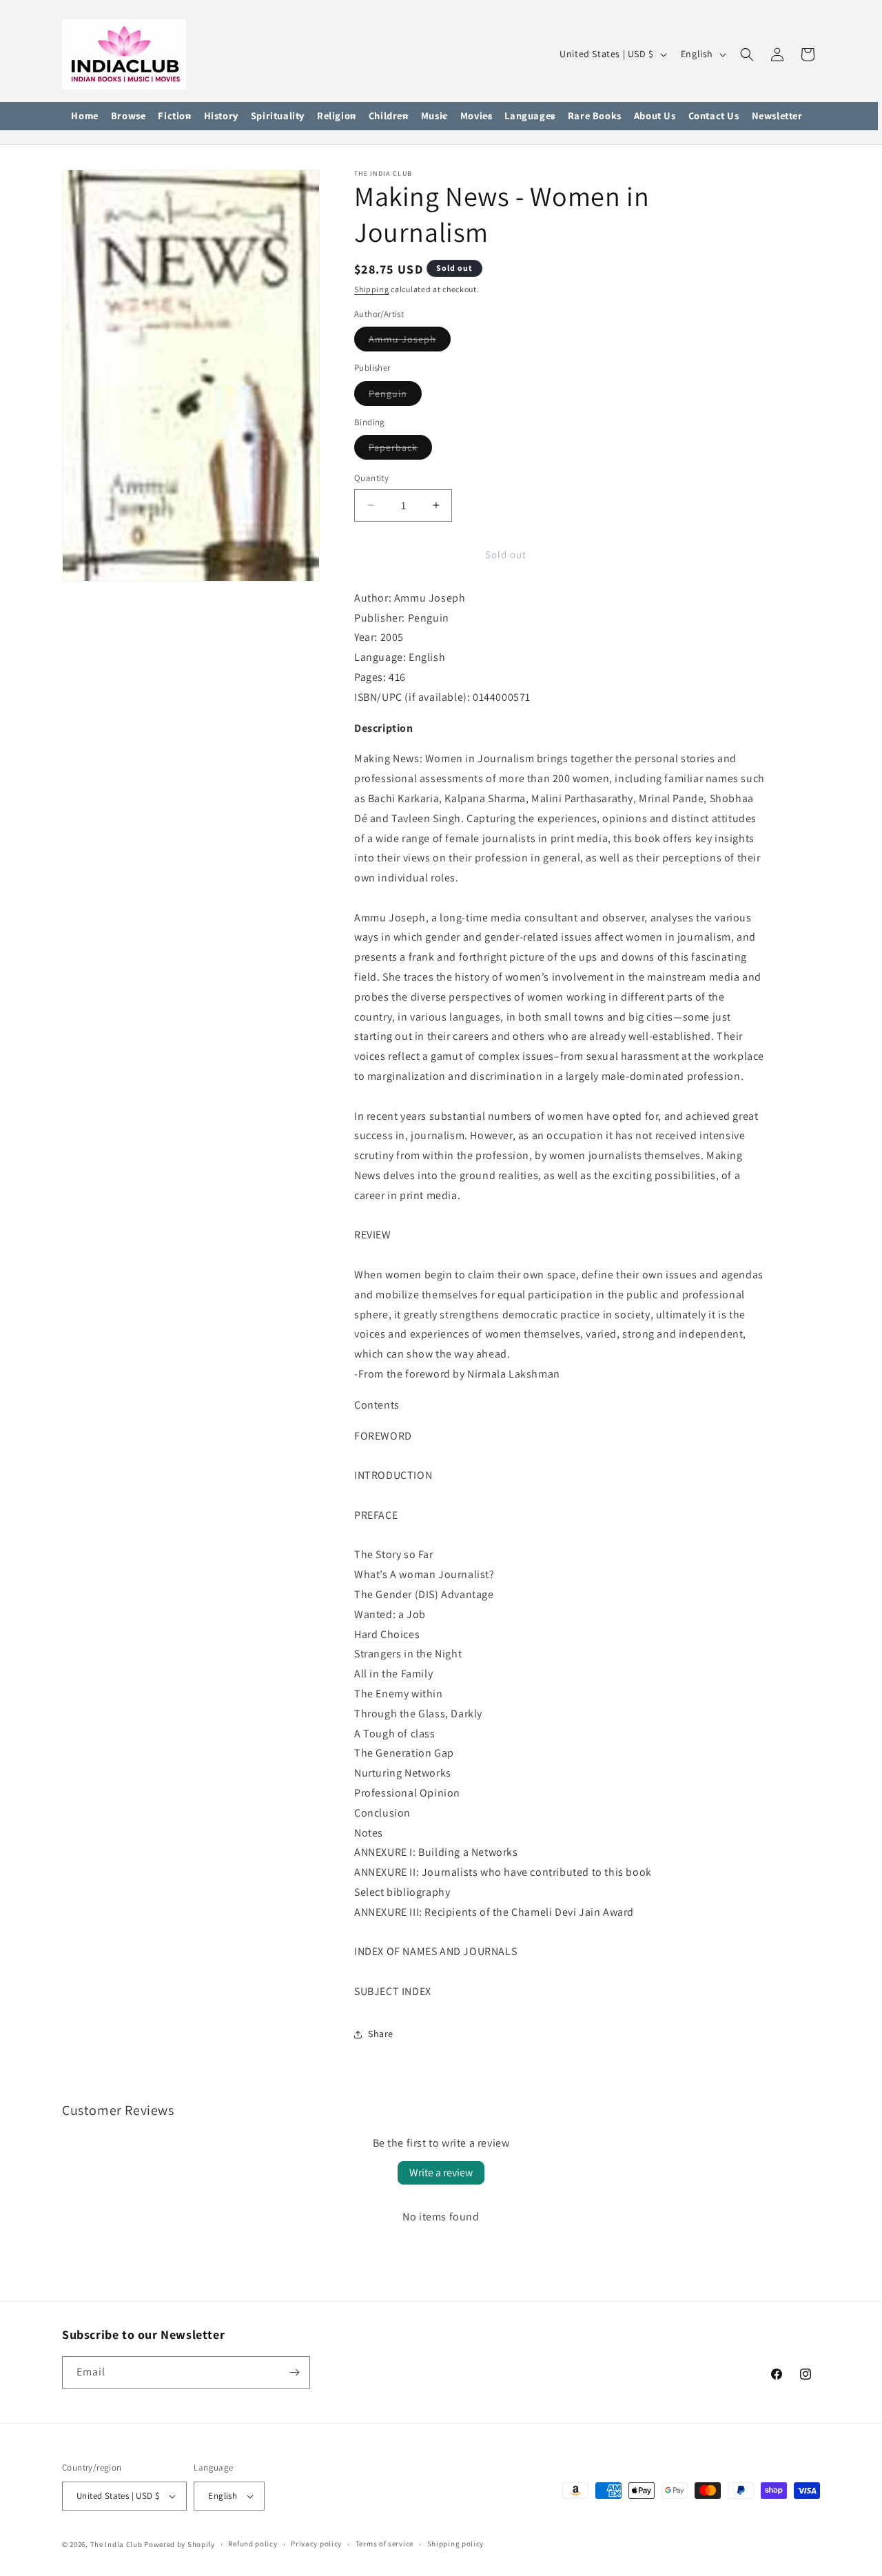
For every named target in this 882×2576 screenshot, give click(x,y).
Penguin (395, 396)
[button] (129, 116)
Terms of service (384, 2544)
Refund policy (253, 2544)
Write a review (441, 2173)
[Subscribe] (294, 2372)
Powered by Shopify (180, 2544)
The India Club (116, 2544)
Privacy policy (316, 2544)
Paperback (400, 450)
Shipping (372, 289)
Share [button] (381, 2034)
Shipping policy (456, 2544)
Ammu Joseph (410, 342)
